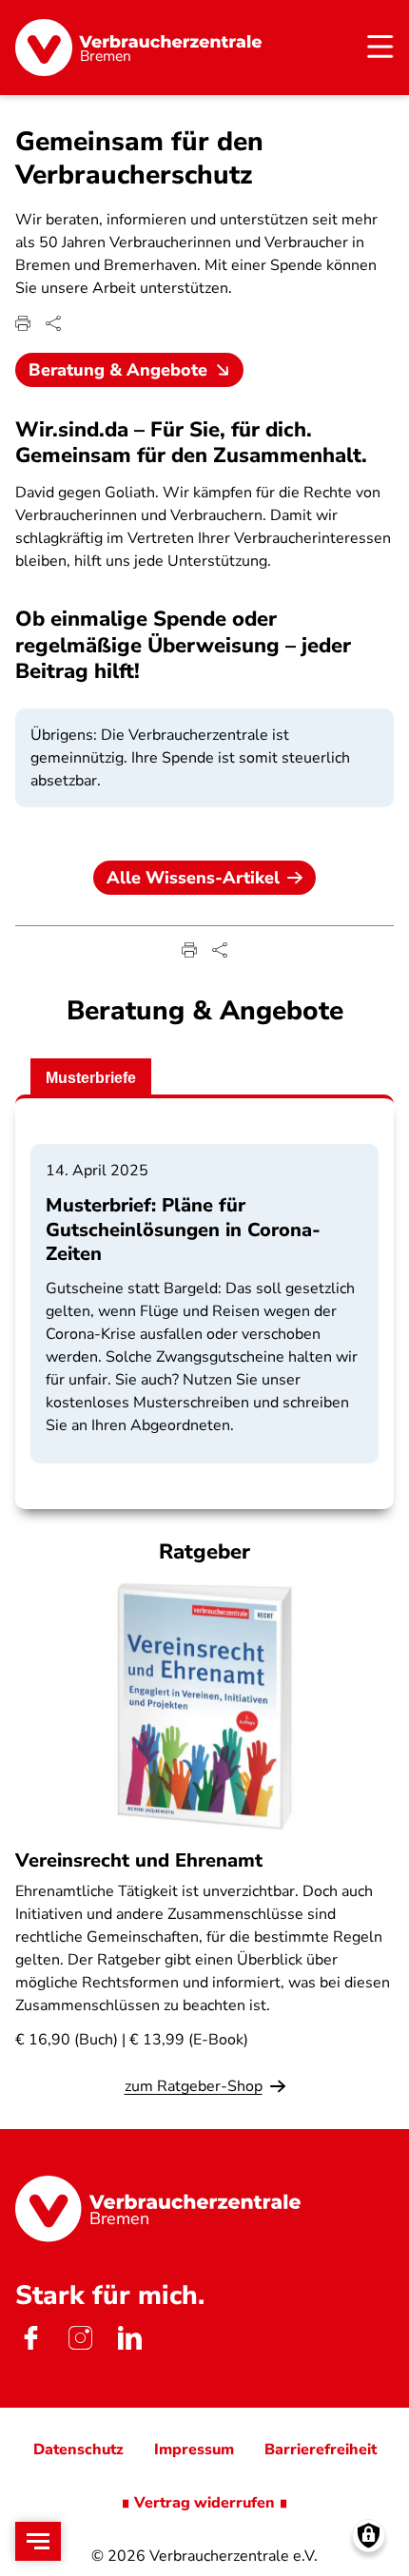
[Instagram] (80, 2337)
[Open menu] (38, 2541)
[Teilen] (53, 323)
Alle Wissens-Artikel (193, 878)
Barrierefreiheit (321, 2450)
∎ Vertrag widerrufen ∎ (204, 2503)
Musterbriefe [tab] (91, 1078)
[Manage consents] (369, 2536)
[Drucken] (23, 323)
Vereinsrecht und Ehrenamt (139, 1860)
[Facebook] (30, 2337)
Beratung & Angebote (118, 370)
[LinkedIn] (129, 2337)
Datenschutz (78, 2450)
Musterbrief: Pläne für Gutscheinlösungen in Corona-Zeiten (183, 1229)
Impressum (194, 2450)
